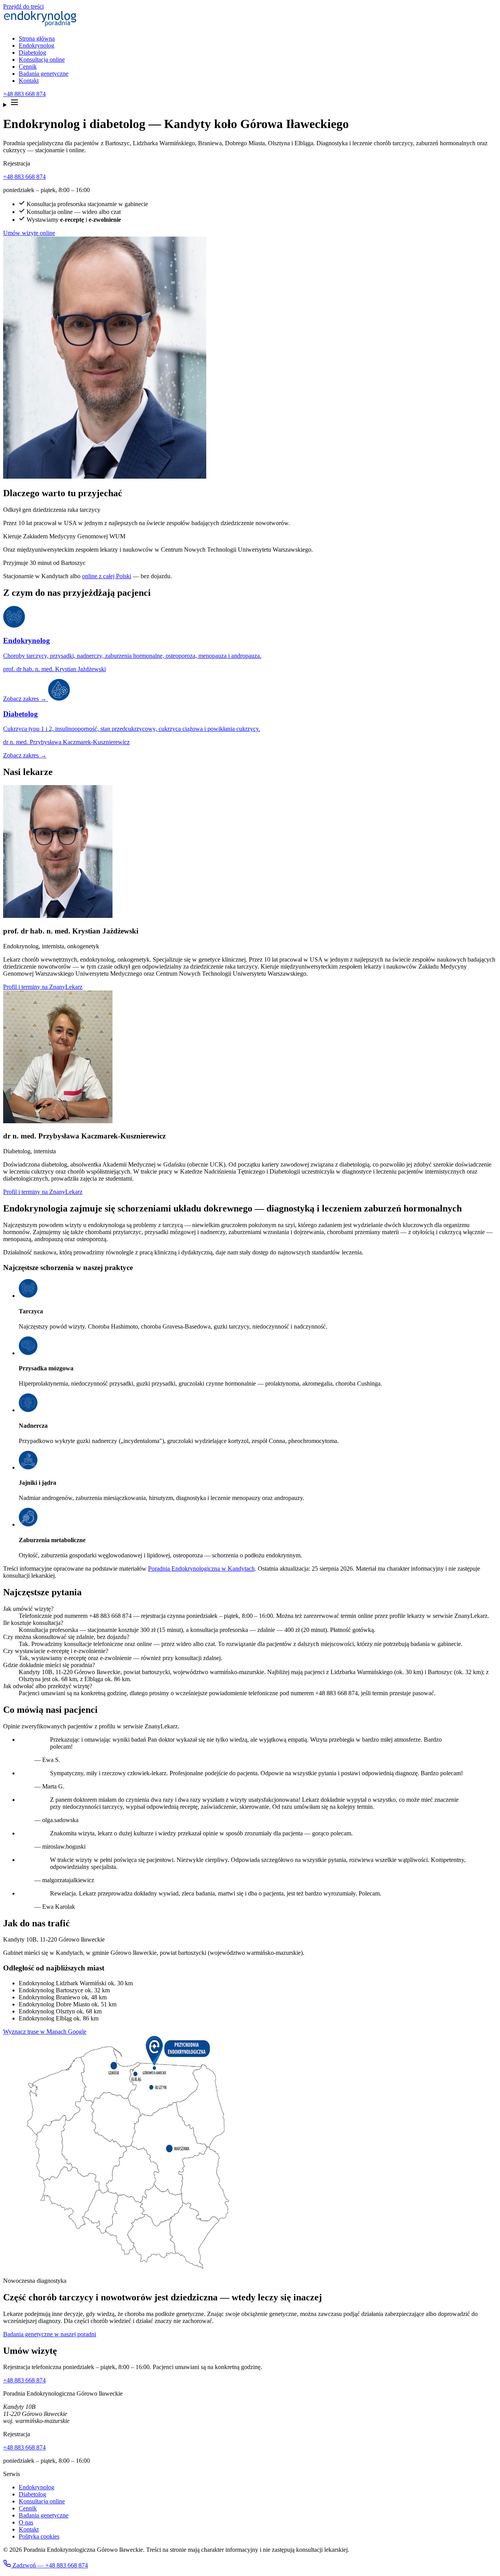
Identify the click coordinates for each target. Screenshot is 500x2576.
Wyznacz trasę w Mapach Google (45, 2032)
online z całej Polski (107, 576)
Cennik (28, 67)
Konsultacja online (42, 60)
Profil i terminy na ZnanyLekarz (43, 987)
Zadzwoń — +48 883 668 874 (49, 2565)
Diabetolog (32, 53)
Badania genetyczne (44, 74)
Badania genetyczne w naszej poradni (50, 2334)
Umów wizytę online (29, 233)
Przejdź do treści (23, 6)
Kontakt (29, 81)
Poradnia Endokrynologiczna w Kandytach (201, 1569)
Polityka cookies (39, 2536)
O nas (26, 2522)
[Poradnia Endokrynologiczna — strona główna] (40, 25)
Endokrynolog (37, 45)
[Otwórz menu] (250, 103)
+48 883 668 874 (24, 94)
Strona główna (37, 38)
